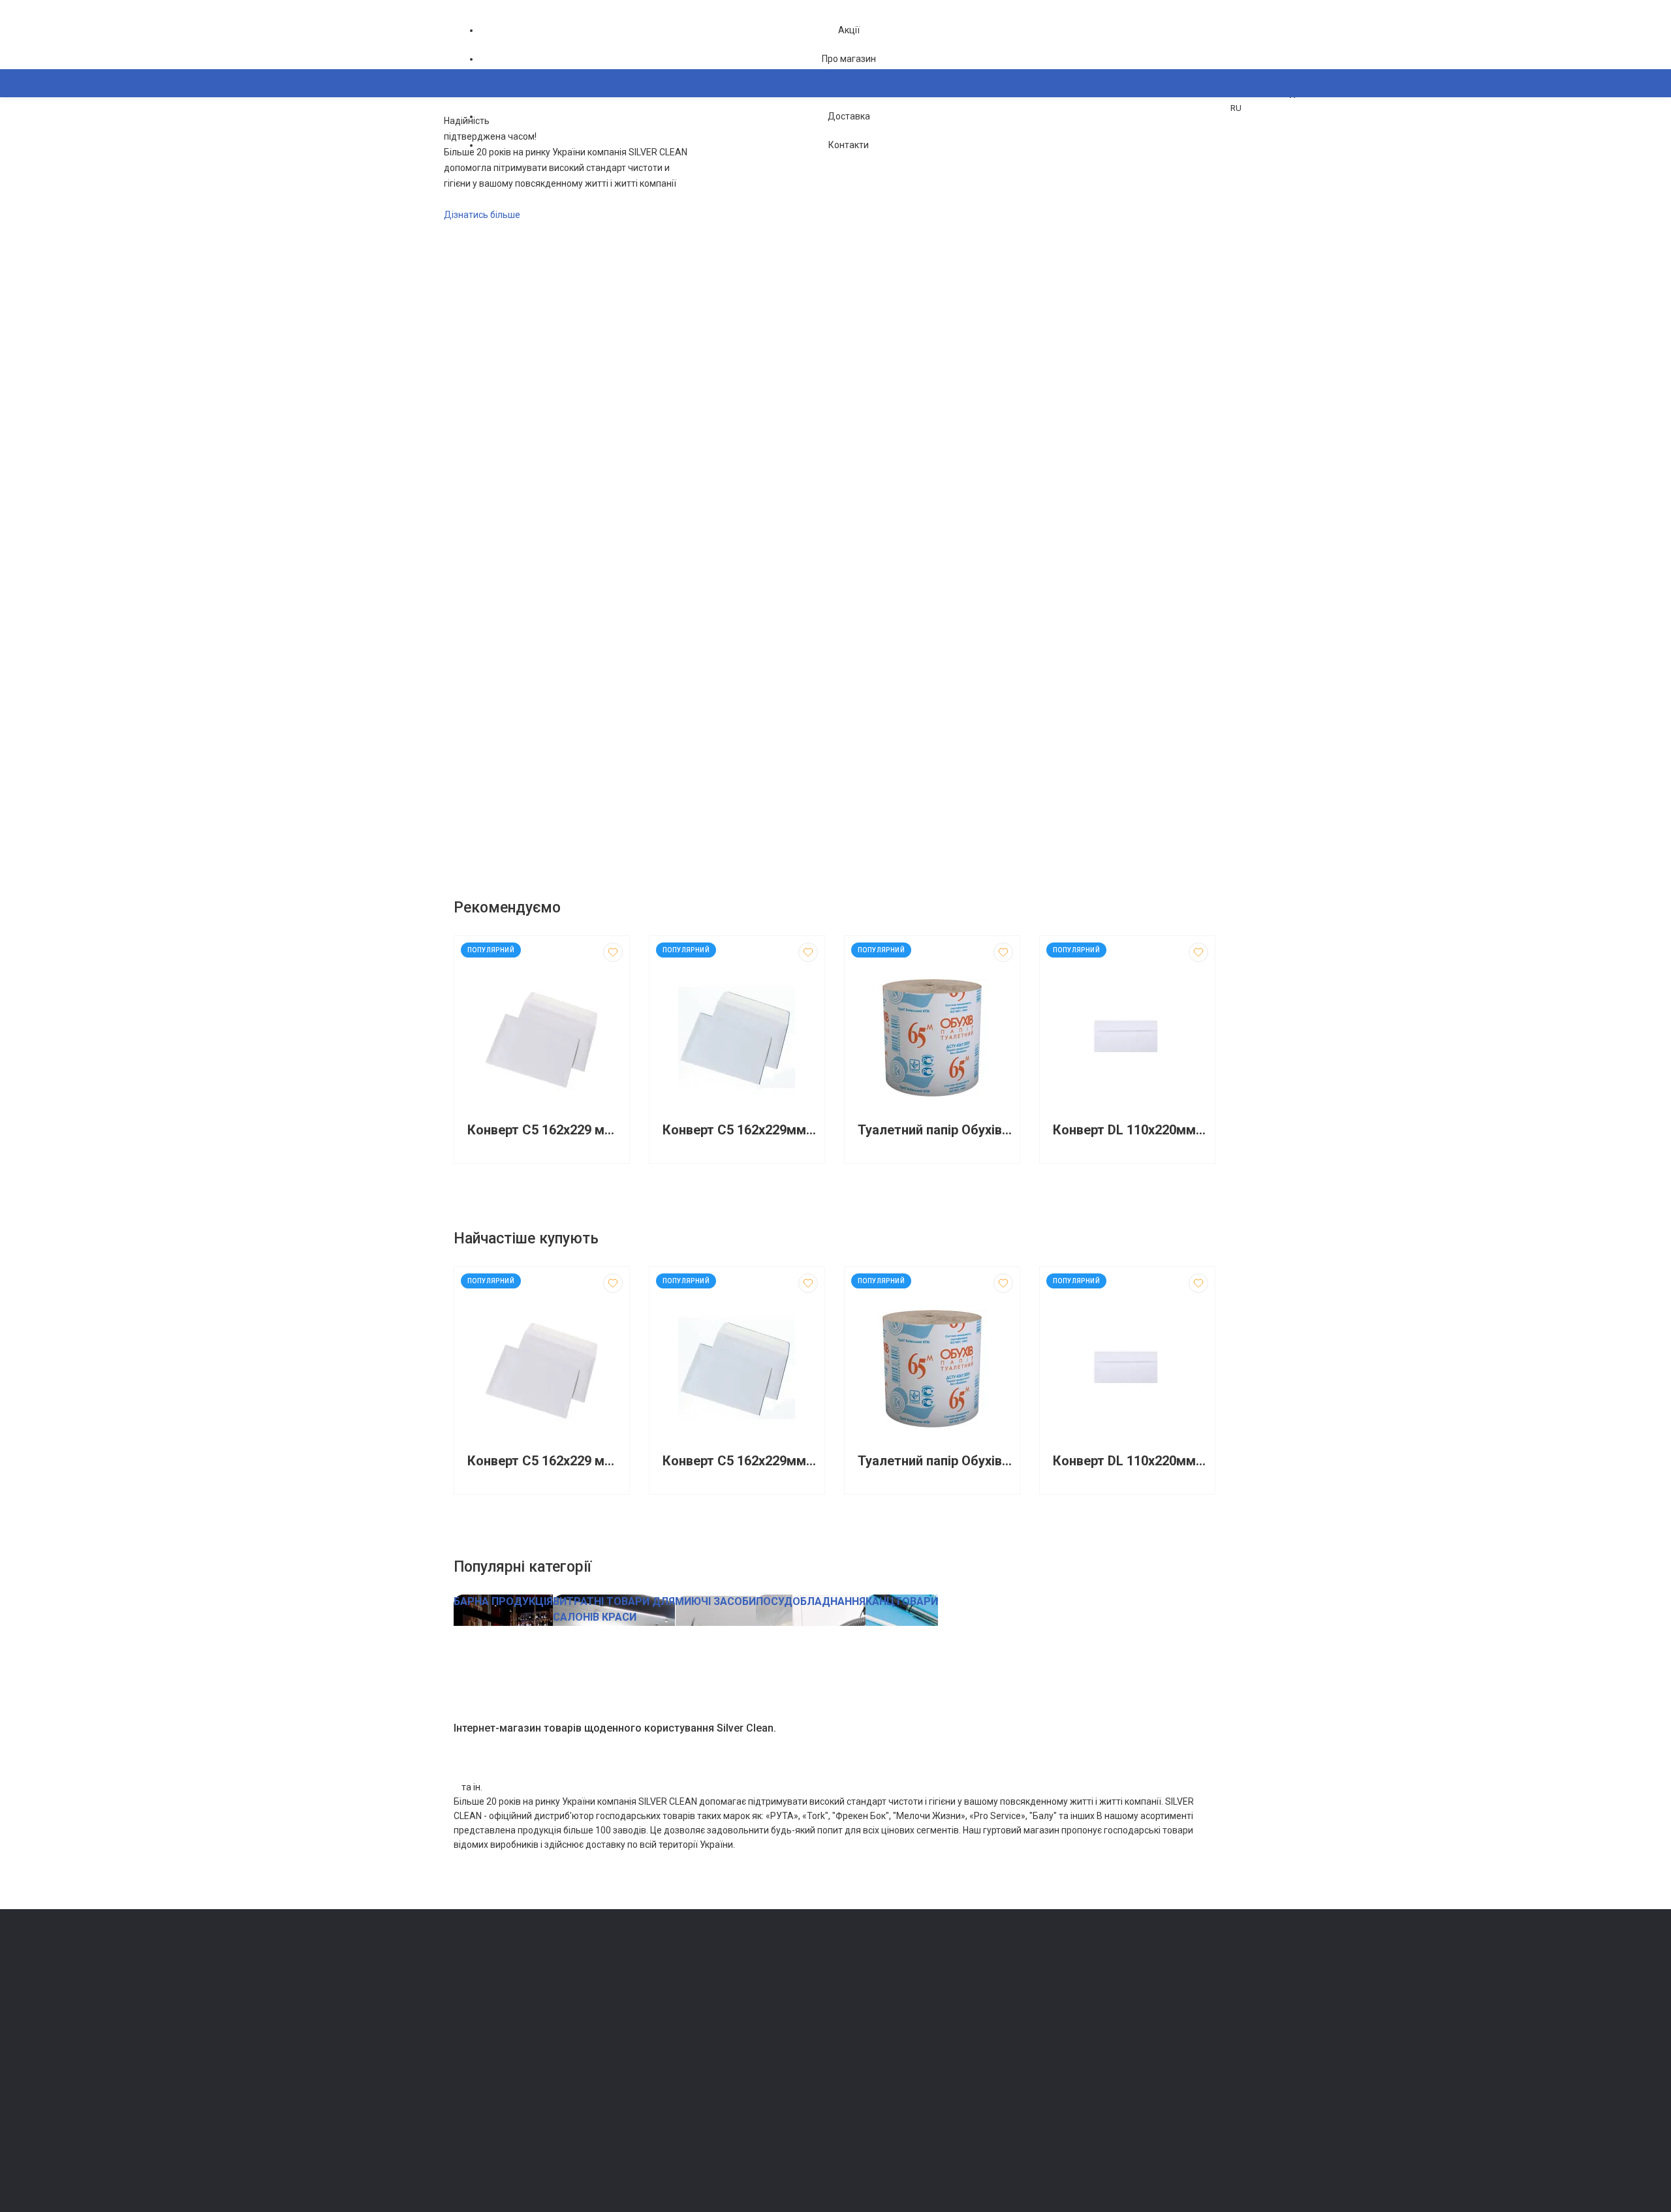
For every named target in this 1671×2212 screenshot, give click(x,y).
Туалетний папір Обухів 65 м (935, 1130)
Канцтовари (672, 2152)
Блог (851, 2024)
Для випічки (672, 2079)
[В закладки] (613, 952)
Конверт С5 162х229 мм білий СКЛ (545, 1130)
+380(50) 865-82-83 (506, 1972)
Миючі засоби (676, 2005)
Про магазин (849, 59)
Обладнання (672, 2133)
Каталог (483, 147)
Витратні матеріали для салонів (712, 2115)
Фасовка (666, 2042)
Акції (849, 30)
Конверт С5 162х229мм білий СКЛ (740, 1130)
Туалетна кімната (683, 1987)
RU (1236, 108)
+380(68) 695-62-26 (506, 1990)
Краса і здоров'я (682, 2097)
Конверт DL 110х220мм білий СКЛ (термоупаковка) (1131, 1130)
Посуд (661, 2060)
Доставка (849, 116)
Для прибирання (681, 2024)
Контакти (849, 145)
